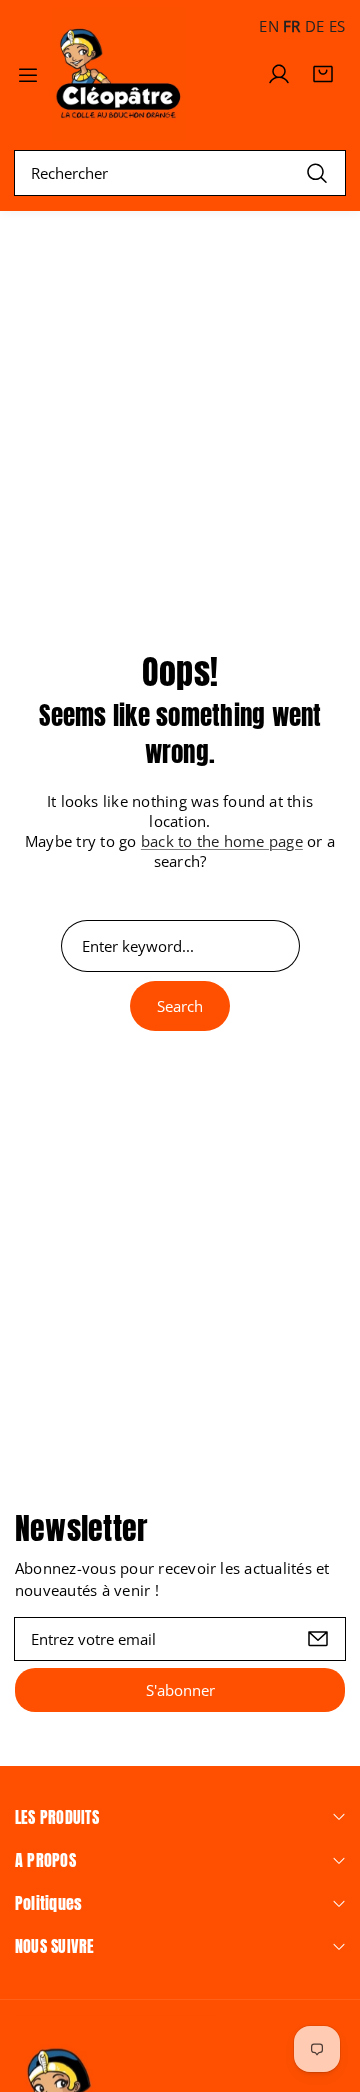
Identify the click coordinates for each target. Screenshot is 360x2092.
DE (314, 26)
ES (337, 26)
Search (180, 1006)
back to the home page (222, 841)
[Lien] (119, 74)
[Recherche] (317, 172)
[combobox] (180, 173)
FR (291, 26)
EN (268, 26)
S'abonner (180, 1690)
